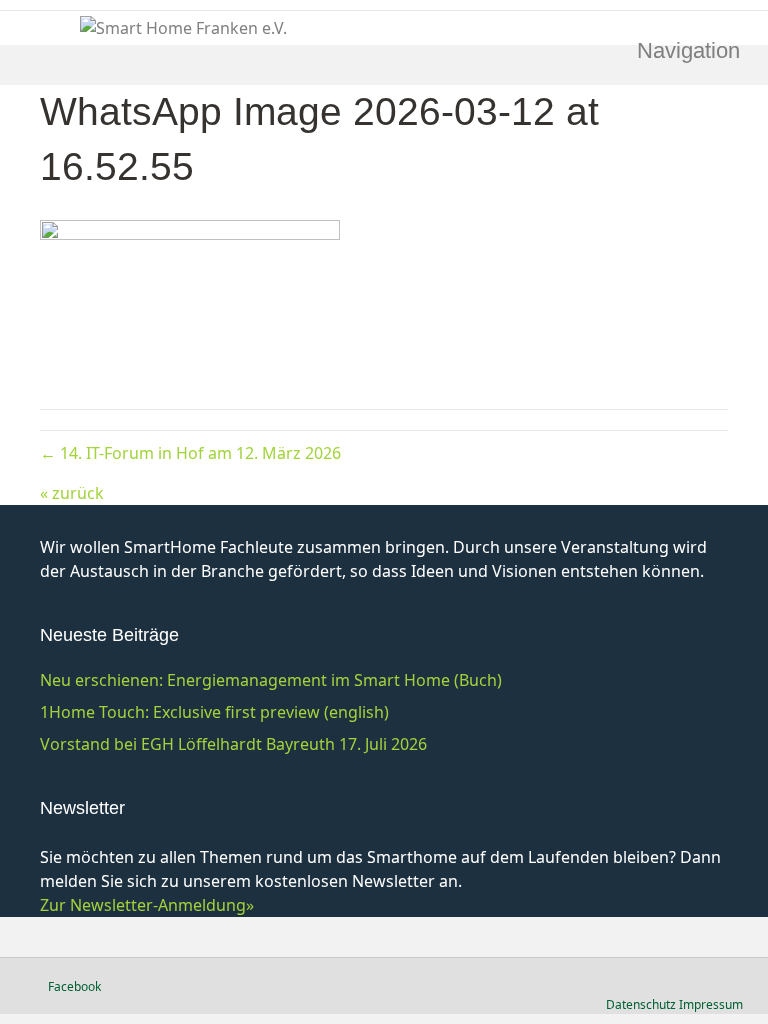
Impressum (711, 1004)
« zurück (72, 493)
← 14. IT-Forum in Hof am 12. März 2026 (190, 453)
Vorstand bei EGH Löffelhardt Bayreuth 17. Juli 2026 (233, 744)
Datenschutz (641, 1004)
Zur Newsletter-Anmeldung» (147, 905)
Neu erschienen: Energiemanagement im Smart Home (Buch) (271, 680)
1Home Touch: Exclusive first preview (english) (214, 712)
